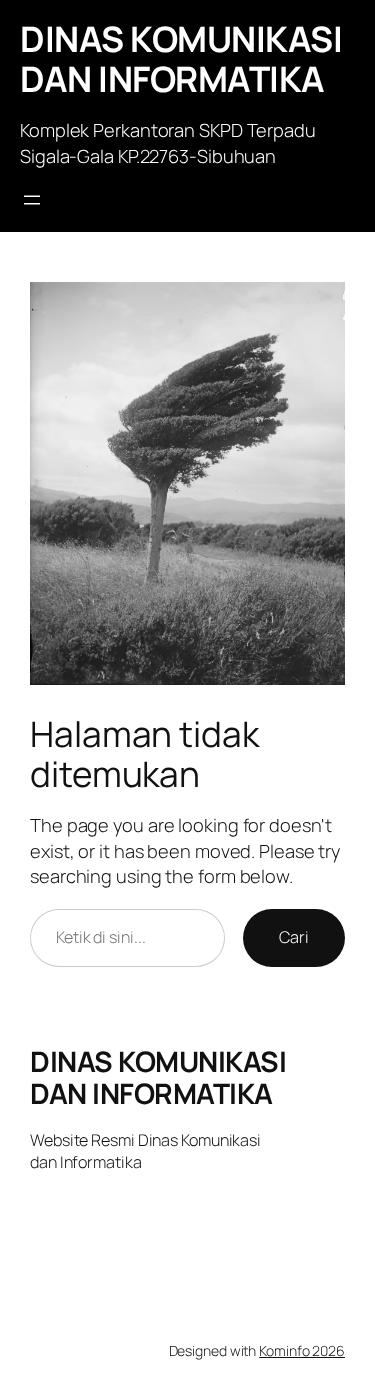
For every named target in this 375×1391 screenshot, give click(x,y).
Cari (294, 937)
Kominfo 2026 (302, 1350)
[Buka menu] (32, 200)
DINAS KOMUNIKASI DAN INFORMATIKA (181, 59)
